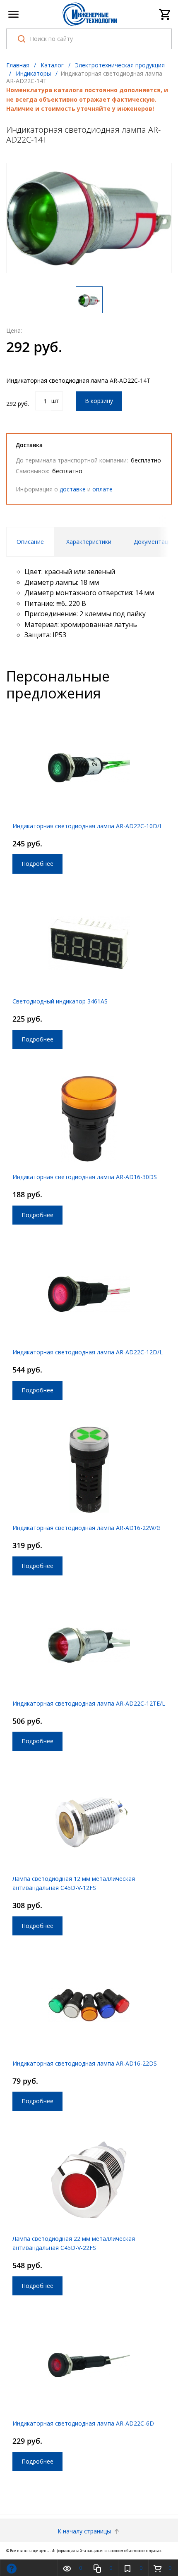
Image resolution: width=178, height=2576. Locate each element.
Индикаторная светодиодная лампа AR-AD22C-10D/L (88, 826)
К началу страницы (85, 2531)
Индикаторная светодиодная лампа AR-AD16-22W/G (87, 1528)
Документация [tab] (154, 542)
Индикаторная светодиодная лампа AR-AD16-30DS (85, 1177)
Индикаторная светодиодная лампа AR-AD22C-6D (83, 2423)
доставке (73, 489)
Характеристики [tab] (89, 542)
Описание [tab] (30, 542)
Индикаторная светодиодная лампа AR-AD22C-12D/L (88, 1352)
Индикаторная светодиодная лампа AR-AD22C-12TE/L (89, 1703)
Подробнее (37, 864)
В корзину (99, 401)
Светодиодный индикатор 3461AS (60, 1001)
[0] (165, 14)
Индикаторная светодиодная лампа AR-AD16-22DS (85, 2063)
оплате (102, 489)
